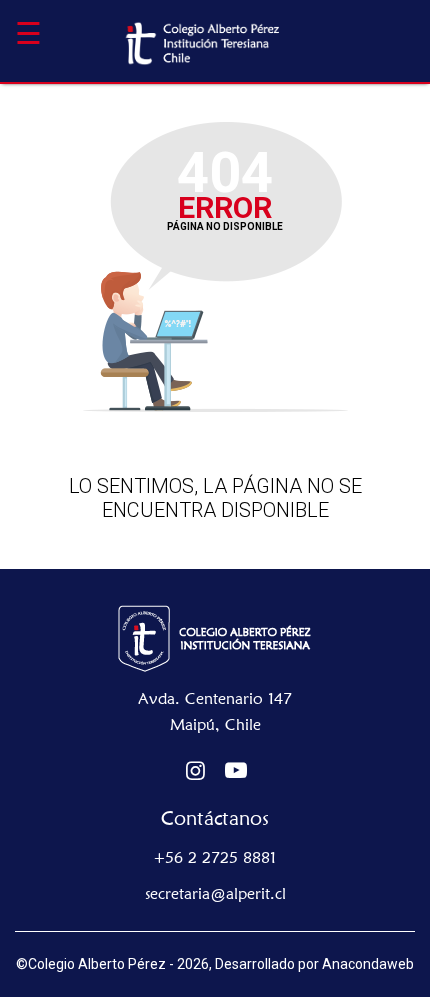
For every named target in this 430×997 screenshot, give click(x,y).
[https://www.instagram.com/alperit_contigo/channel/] (195, 770)
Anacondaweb (368, 964)
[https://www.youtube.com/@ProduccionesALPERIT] (236, 770)
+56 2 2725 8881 (215, 857)
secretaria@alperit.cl (215, 893)
